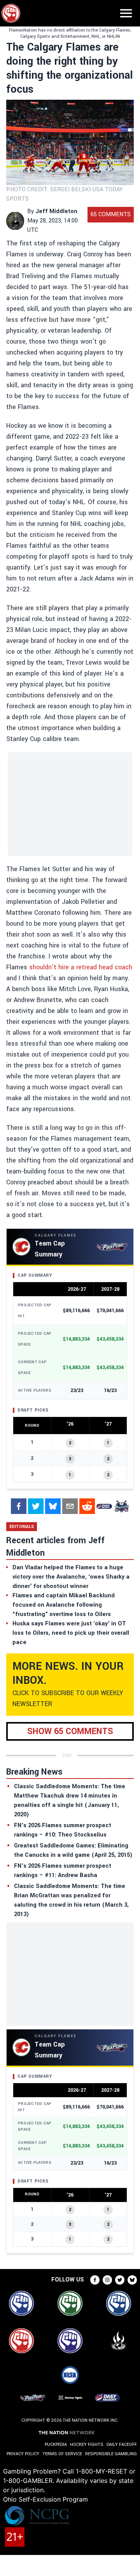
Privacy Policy (23, 2454)
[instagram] (107, 2280)
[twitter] (36, 1506)
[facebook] (19, 1506)
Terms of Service (62, 2454)
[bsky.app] (53, 1506)
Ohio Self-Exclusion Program (45, 2499)
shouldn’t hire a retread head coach (81, 967)
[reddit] (87, 1506)
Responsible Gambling (111, 2454)
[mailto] (70, 1506)
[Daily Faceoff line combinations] (104, 1506)
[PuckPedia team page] (121, 1506)
